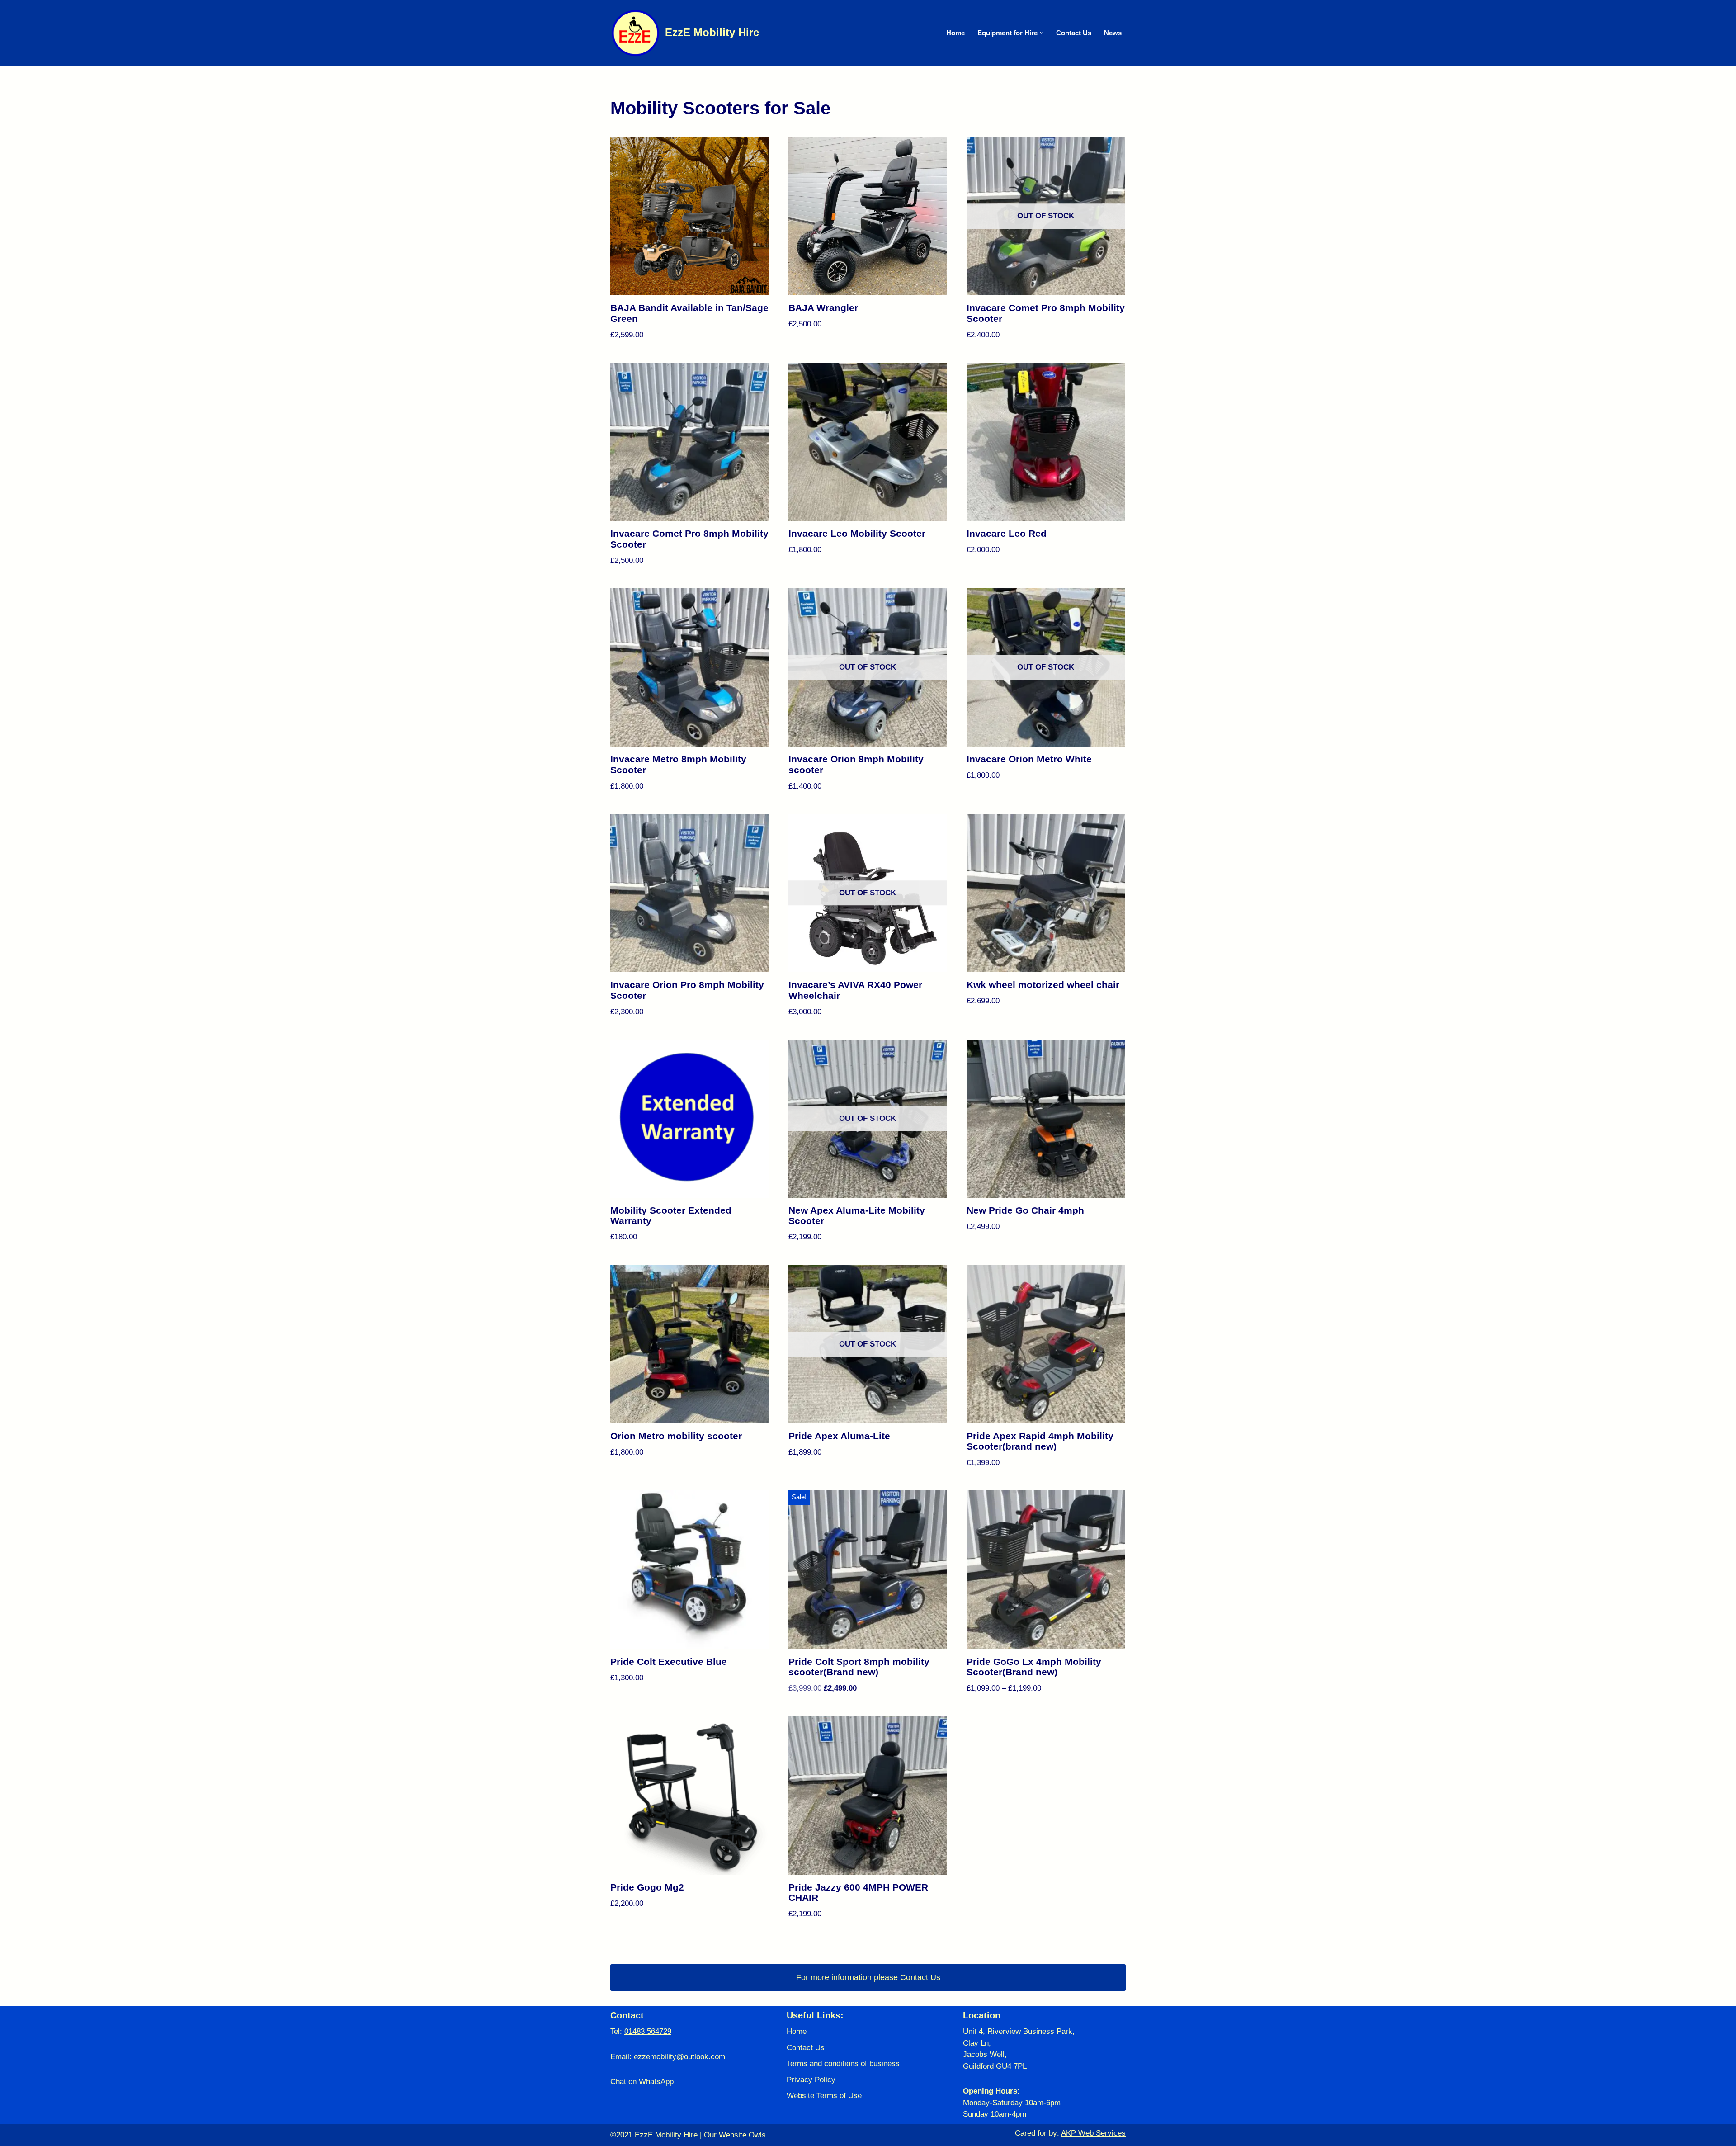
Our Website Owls (735, 2135)
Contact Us (1074, 33)
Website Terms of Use (824, 2096)
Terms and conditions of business (843, 2063)
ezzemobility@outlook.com (679, 2057)
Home (955, 33)
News (1113, 33)
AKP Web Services (1093, 2133)
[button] (1042, 33)
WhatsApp (656, 2082)
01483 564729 (648, 2031)
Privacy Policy (811, 2080)
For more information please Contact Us (868, 1977)
